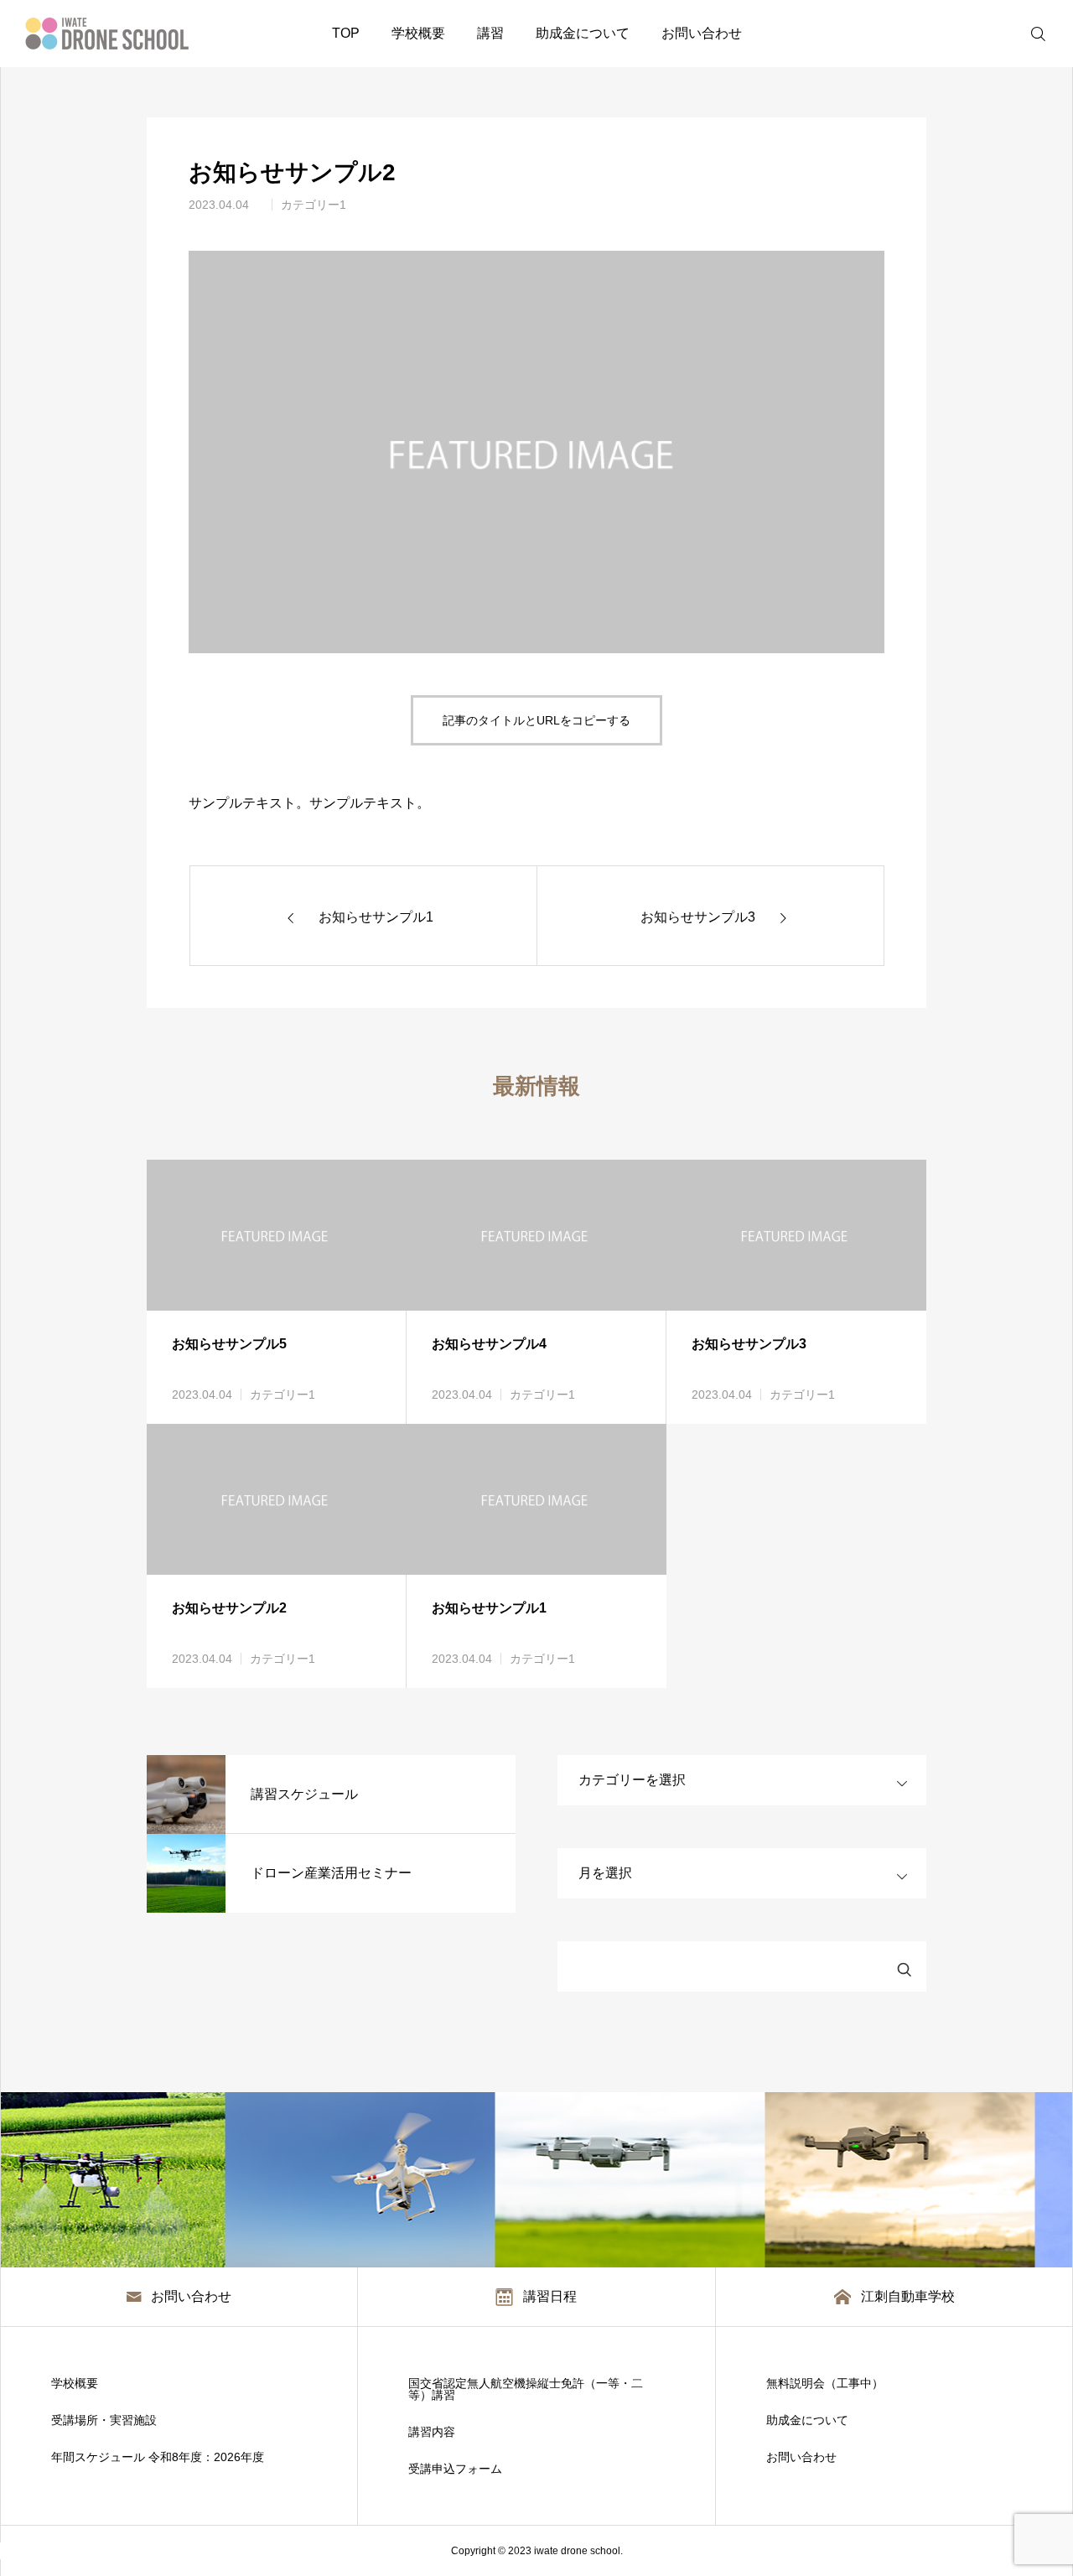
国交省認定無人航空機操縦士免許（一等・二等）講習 (526, 2389)
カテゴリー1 (314, 205)
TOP (346, 33)
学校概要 (418, 33)
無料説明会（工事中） (825, 2383)
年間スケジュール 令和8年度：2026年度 (158, 2457)
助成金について (583, 33)
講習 (490, 33)
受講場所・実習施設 (104, 2420)
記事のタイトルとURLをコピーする (536, 720)
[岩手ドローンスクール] (107, 34)
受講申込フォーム (455, 2469)
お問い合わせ (702, 33)
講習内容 (432, 2432)
